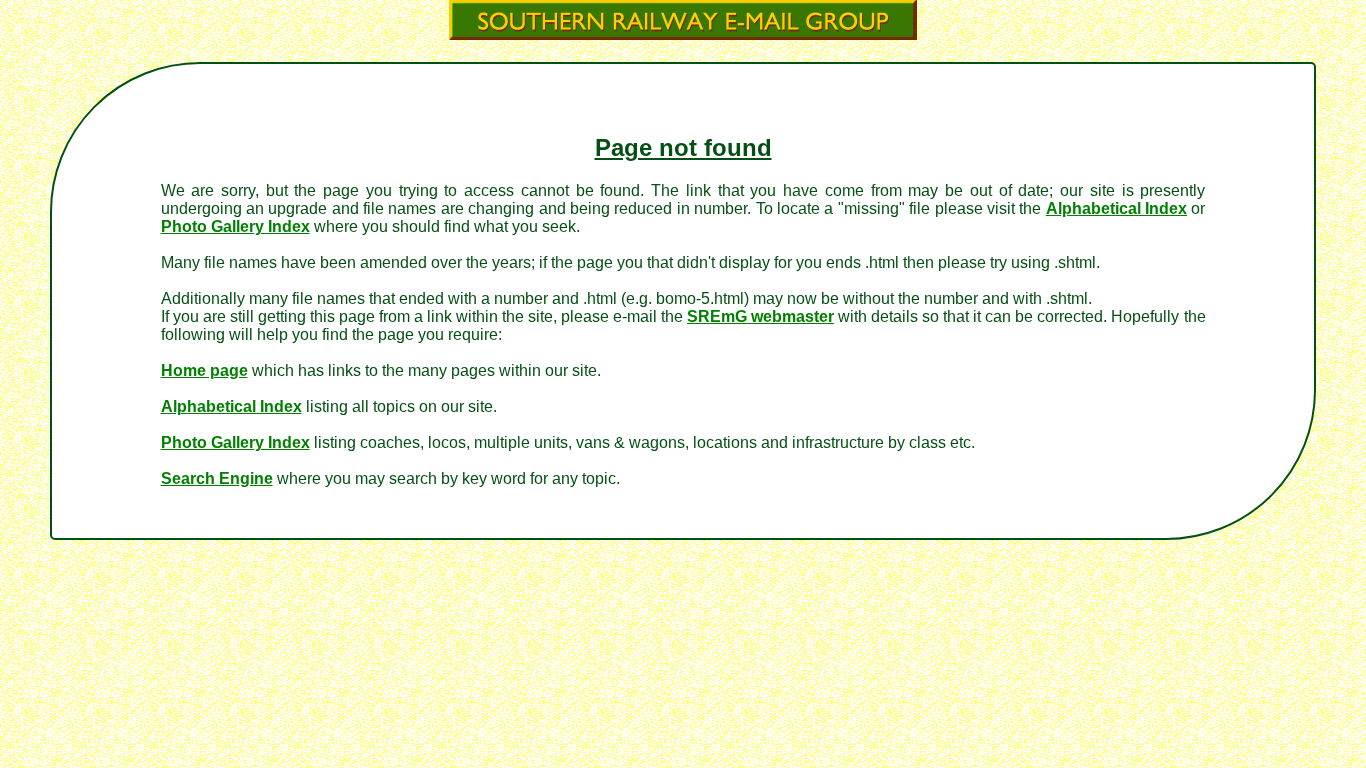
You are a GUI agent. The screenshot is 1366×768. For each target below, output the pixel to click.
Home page (204, 370)
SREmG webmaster (760, 316)
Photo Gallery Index (235, 226)
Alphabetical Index (1116, 208)
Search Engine (217, 478)
